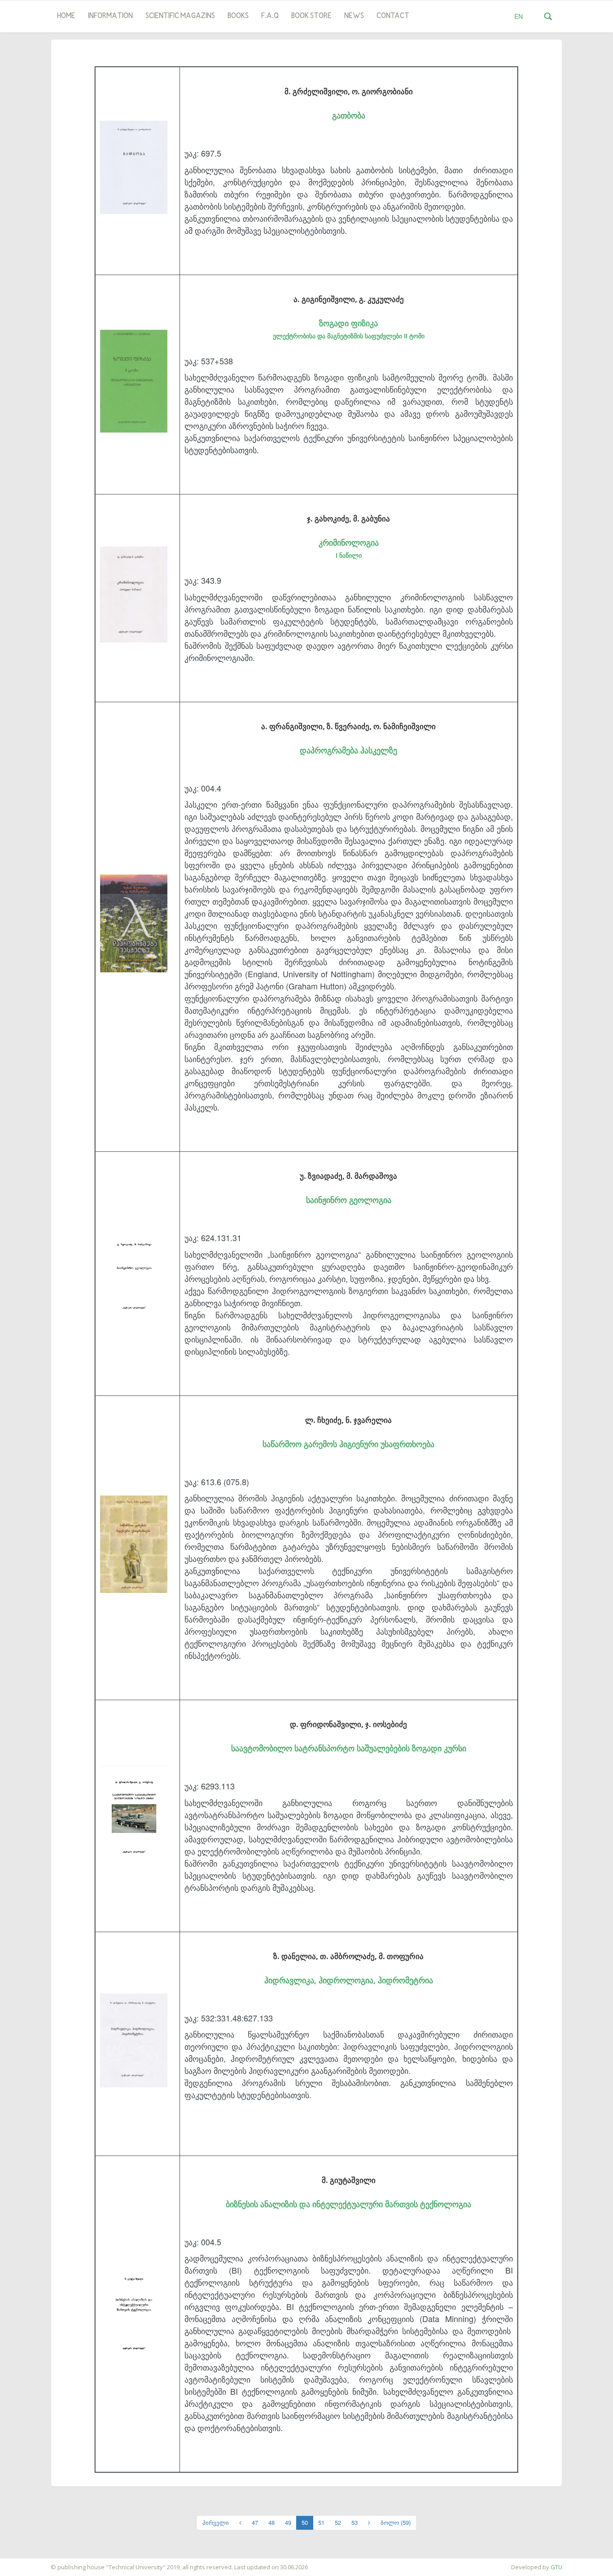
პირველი (216, 2522)
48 (271, 2522)
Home (66, 16)
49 (288, 2522)
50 (305, 2522)
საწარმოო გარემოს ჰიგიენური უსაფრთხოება (348, 1444)
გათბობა (349, 115)
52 (338, 2522)
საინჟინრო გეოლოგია (349, 1200)
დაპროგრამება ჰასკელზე (348, 750)
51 (321, 2522)
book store (311, 16)
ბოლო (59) (396, 2522)
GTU (556, 2567)
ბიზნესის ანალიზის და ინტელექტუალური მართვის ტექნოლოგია (348, 2204)
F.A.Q (270, 16)
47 (255, 2522)
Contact (393, 16)
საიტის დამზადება (26, 2563)
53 (355, 2522)
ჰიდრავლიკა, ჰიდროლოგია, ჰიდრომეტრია (349, 1980)
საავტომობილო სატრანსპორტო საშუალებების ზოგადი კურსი (349, 1748)
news (354, 16)
